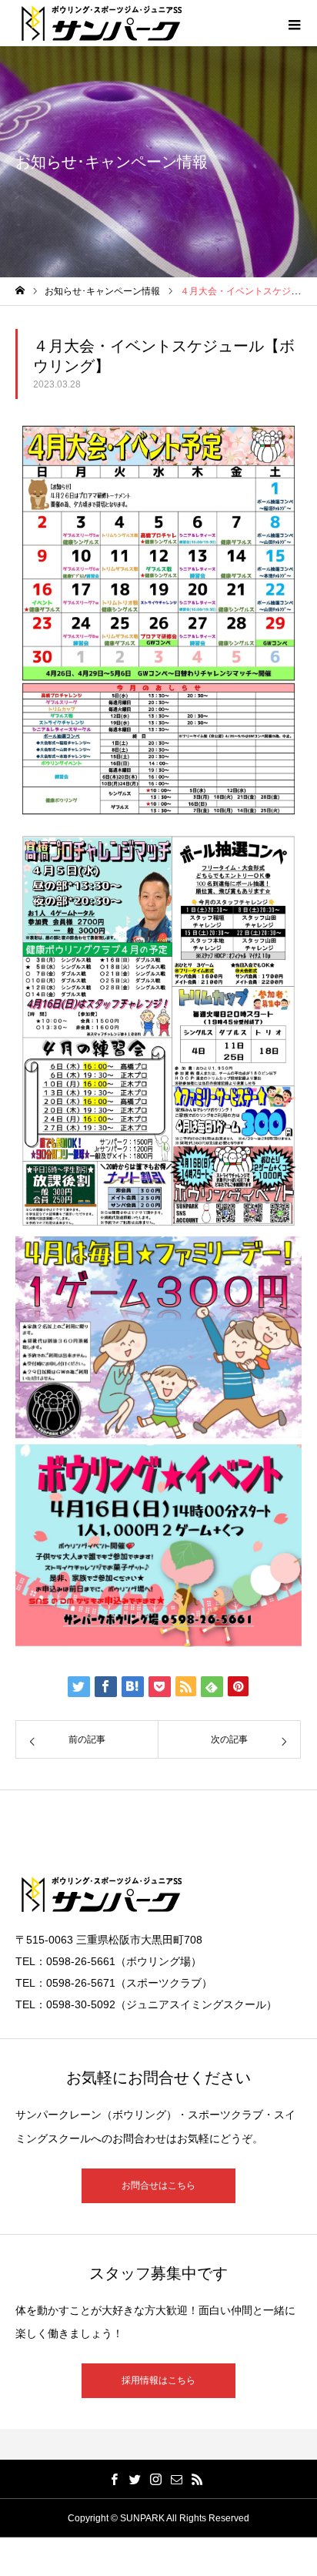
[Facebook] (115, 2479)
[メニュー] (294, 23)
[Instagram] (156, 2479)
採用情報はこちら (158, 2380)
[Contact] (177, 2479)
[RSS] (198, 2479)
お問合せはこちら (158, 2185)
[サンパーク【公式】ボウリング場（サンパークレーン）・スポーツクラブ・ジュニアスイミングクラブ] (102, 23)
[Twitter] (135, 2479)
